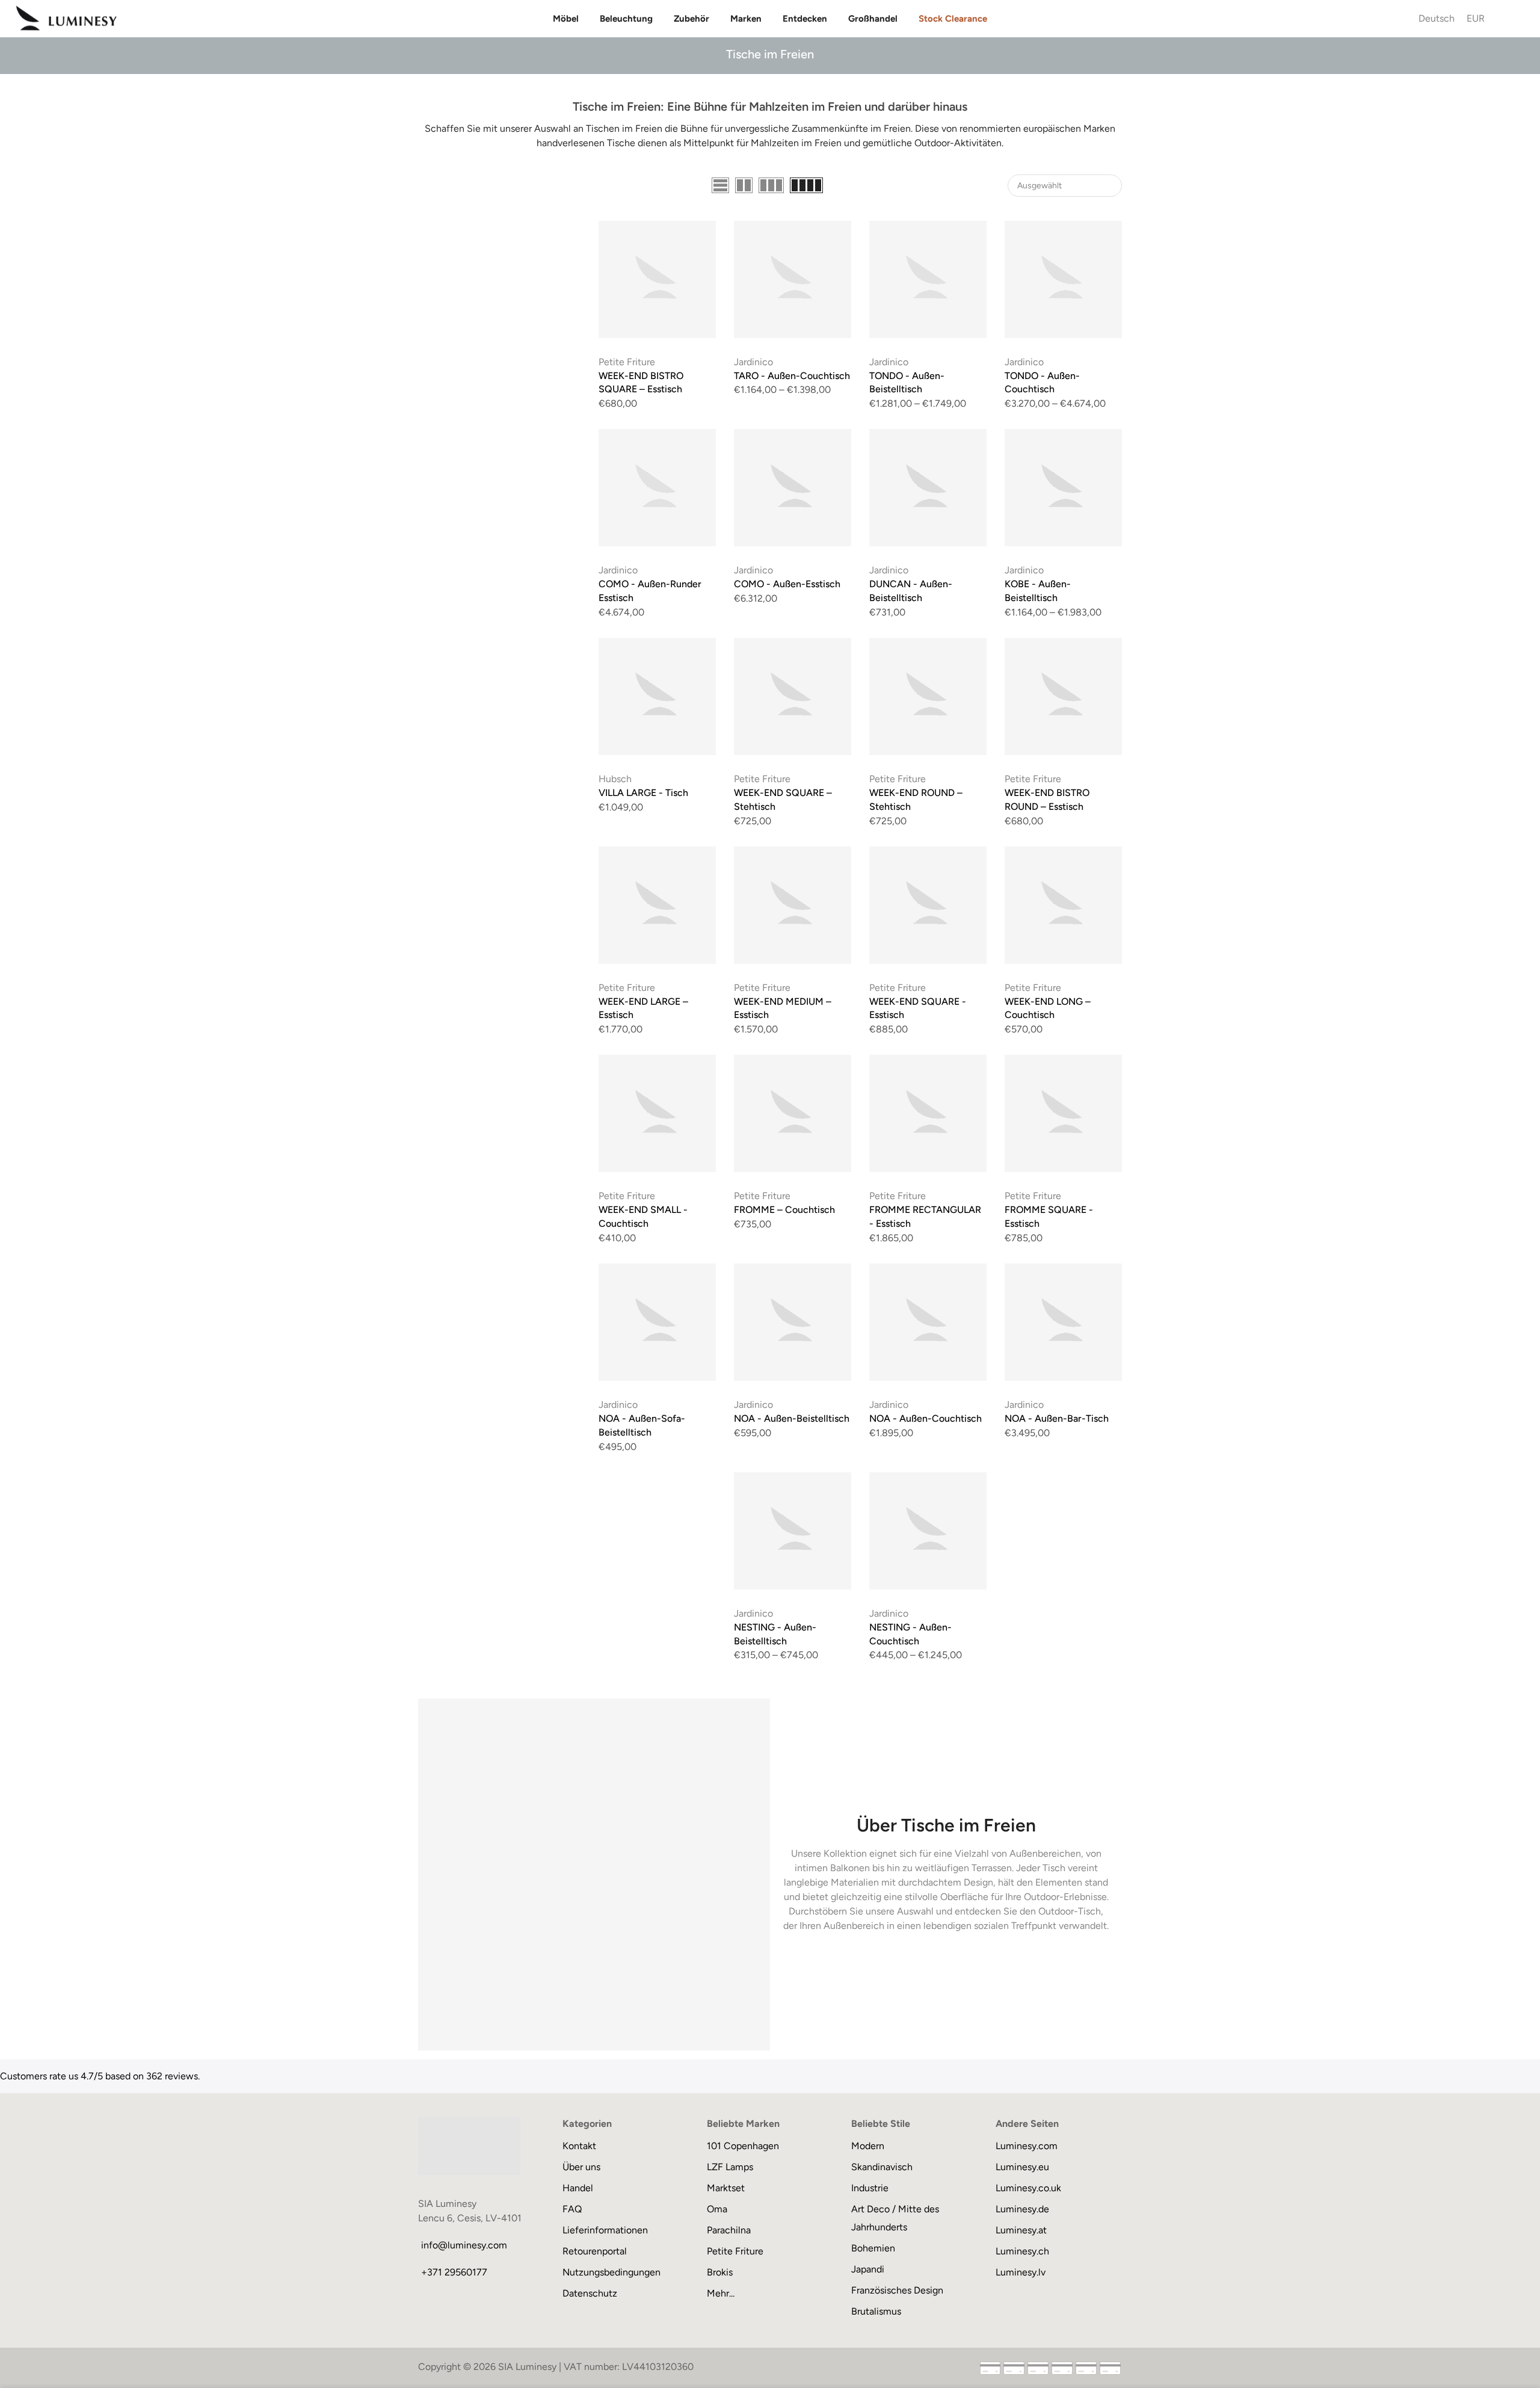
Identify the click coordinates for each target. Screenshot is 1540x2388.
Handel (578, 2188)
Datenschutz (590, 2293)
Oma (717, 2209)
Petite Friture (627, 362)
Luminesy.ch (1022, 2251)
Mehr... (721, 2293)
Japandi (868, 2269)
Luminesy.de (1022, 2209)
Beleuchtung (626, 19)
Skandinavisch (882, 2167)
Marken (746, 19)
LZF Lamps (730, 2167)
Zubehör (691, 19)
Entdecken (805, 19)
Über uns (581, 2167)
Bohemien (873, 2248)
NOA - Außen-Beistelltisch (792, 1418)
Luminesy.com (1027, 2146)
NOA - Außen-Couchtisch (926, 1418)
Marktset (726, 2188)
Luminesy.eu (1022, 2167)
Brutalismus (876, 2311)
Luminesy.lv (1021, 2272)
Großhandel (873, 19)
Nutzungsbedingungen (611, 2272)
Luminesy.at (1021, 2230)
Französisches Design (897, 2290)
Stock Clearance (953, 19)
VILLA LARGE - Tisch (643, 793)
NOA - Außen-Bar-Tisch (1057, 1418)
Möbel (566, 19)
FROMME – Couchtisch (784, 1210)
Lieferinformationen (605, 2230)
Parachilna (729, 2230)
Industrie (870, 2188)
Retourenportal (595, 2251)
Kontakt (579, 2146)
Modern (868, 2146)
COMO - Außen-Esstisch (787, 584)
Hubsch (615, 779)
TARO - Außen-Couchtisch (792, 376)
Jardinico (753, 362)
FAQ (572, 2209)
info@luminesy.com (464, 2245)
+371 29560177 (454, 2272)
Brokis (720, 2272)
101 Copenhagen (743, 2146)
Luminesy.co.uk (1028, 2188)
